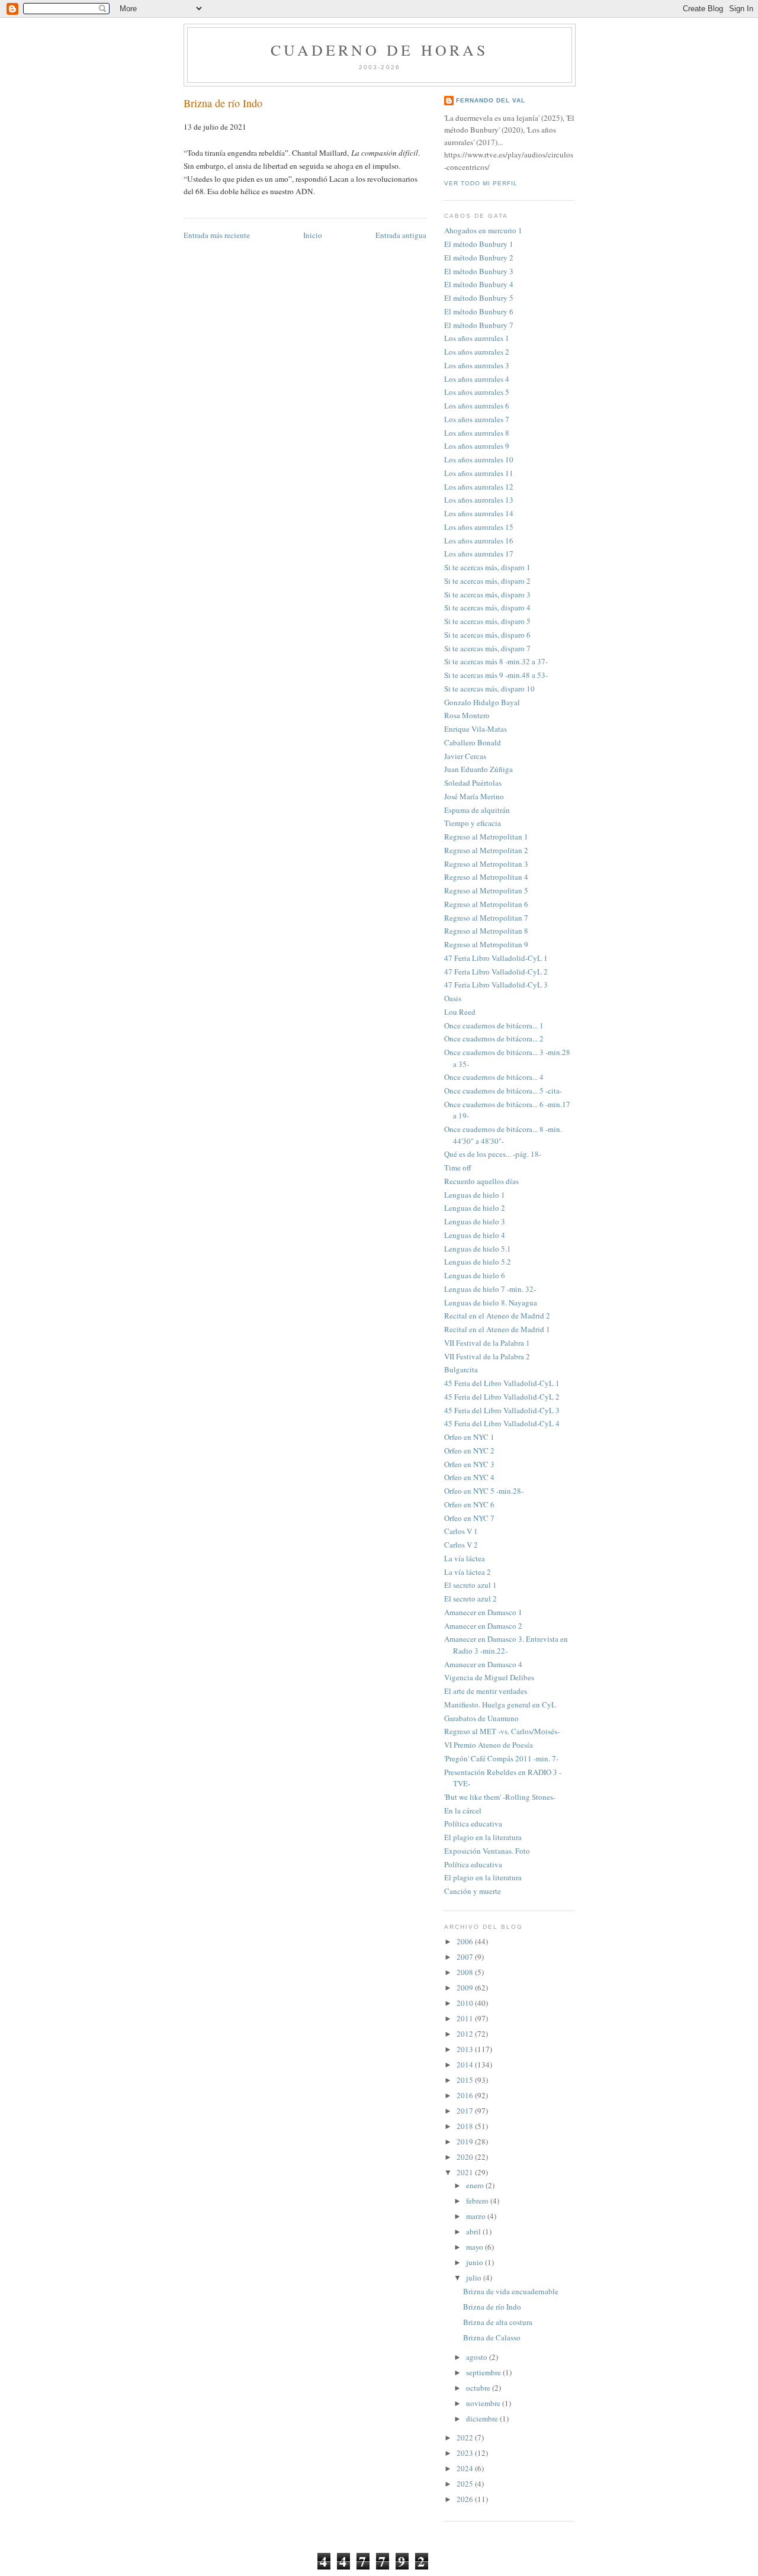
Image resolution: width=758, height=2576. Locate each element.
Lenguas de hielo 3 (475, 1221)
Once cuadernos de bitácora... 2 (494, 1038)
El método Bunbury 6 (479, 311)
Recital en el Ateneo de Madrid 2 (497, 1316)
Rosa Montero (467, 715)
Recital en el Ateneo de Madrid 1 (497, 1329)
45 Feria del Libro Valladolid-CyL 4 (502, 1423)
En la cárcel (463, 1810)
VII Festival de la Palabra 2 (487, 1356)
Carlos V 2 (461, 1545)
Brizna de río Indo (223, 103)
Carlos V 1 (461, 1531)
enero (476, 2185)
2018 (466, 2126)
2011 (466, 2018)
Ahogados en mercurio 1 (483, 230)
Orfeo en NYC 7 (469, 1518)
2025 (466, 2484)
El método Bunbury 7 (479, 325)
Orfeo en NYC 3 (469, 1464)
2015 (466, 2080)
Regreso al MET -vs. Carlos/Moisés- (502, 1731)
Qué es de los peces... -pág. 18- (493, 1154)
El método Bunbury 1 (479, 244)
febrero (478, 2201)
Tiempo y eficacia (473, 823)
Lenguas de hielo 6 (475, 1275)
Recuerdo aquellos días (481, 1181)
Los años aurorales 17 (479, 554)
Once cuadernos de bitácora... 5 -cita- (503, 1091)
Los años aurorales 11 (479, 473)
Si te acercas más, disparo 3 (487, 594)
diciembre (483, 2419)
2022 (466, 2437)
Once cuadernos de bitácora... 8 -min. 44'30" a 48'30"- (503, 1135)
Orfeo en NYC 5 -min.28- (484, 1491)
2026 (466, 2499)
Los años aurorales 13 (479, 500)
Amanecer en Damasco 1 (483, 1612)
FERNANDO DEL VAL (491, 100)
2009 (466, 1988)
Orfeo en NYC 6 (469, 1504)
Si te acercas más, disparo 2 (487, 581)
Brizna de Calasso (492, 2337)
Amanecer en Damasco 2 (483, 1626)
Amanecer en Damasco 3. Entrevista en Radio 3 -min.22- (506, 1645)
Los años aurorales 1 (477, 338)
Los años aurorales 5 (477, 392)
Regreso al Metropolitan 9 (486, 944)
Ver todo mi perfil (481, 183)
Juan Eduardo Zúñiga (478, 769)
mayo (476, 2247)
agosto (478, 2357)
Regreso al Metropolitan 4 (486, 877)
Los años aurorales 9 (477, 446)
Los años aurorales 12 (479, 487)
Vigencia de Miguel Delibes (489, 1677)
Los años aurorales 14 (479, 513)
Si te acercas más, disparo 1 (487, 567)
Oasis (453, 998)
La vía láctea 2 (468, 1572)
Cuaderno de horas (379, 50)
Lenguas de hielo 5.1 (478, 1249)
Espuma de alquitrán (477, 810)
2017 (466, 2111)
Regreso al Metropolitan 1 (486, 837)
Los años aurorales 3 (477, 365)
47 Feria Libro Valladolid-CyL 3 (496, 985)
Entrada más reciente (217, 235)
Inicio (313, 235)
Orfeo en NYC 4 (469, 1477)
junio (476, 2262)
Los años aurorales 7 (477, 419)
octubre (479, 2388)
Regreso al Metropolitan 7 (486, 918)
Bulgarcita (461, 1369)
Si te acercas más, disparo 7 (487, 648)
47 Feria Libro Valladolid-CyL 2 (496, 972)
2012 (466, 2034)
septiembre (484, 2372)
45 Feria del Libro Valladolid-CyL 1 (502, 1383)
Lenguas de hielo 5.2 (478, 1262)
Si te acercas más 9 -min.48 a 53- (496, 675)
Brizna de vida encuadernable (511, 2291)
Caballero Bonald (473, 742)
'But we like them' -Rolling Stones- (500, 1797)
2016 (466, 2095)
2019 (466, 2141)
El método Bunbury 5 (479, 298)
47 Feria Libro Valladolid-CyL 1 (496, 958)
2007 (466, 1957)
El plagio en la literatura (483, 1837)
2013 (466, 2049)
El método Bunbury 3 (479, 271)
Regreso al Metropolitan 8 (486, 931)
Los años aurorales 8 (477, 433)
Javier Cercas (465, 756)
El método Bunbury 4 (479, 284)
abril (474, 2231)
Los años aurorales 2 (477, 352)
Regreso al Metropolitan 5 (486, 890)
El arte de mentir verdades (486, 1691)
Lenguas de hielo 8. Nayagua (491, 1303)
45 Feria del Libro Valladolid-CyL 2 (502, 1397)
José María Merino (474, 796)
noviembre (484, 2403)
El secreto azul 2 (470, 1599)
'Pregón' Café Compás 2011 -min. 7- (501, 1758)
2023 (466, 2453)
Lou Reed (460, 1012)
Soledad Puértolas (473, 783)
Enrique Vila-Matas (476, 729)
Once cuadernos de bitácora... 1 (494, 1025)
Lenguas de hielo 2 (475, 1208)
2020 (466, 2157)
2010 (466, 2003)
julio (475, 2278)
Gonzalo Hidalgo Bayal (482, 702)
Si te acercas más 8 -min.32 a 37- (496, 661)
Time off (458, 1168)
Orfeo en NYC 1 (469, 1437)
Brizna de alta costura (498, 2322)
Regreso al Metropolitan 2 (486, 850)
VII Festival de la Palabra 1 (487, 1343)
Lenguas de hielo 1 (475, 1195)
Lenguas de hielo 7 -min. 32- (490, 1289)
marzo (477, 2216)
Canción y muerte (473, 1891)
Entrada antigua (401, 235)
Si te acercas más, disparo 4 (487, 607)
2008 (466, 1972)
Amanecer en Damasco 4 (483, 1664)
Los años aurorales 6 (477, 406)
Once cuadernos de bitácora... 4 (494, 1077)
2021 (466, 2172)
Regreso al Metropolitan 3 (486, 864)
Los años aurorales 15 (479, 527)
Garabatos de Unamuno (481, 1718)
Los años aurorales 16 (479, 541)
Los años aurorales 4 (477, 379)
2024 (466, 2468)
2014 (466, 2064)
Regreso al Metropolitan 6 (486, 904)
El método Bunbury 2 (479, 258)
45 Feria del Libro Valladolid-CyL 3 (502, 1410)
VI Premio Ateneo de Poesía (489, 1745)
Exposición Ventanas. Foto (487, 1851)
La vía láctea (465, 1558)
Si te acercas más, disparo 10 (489, 689)
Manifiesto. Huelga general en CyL (500, 1705)
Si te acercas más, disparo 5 (487, 621)
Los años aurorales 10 (479, 459)
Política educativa (473, 1824)
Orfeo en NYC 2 (469, 1451)
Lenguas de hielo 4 (475, 1235)
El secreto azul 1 (470, 1585)
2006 (466, 1941)
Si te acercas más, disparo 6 (487, 635)
